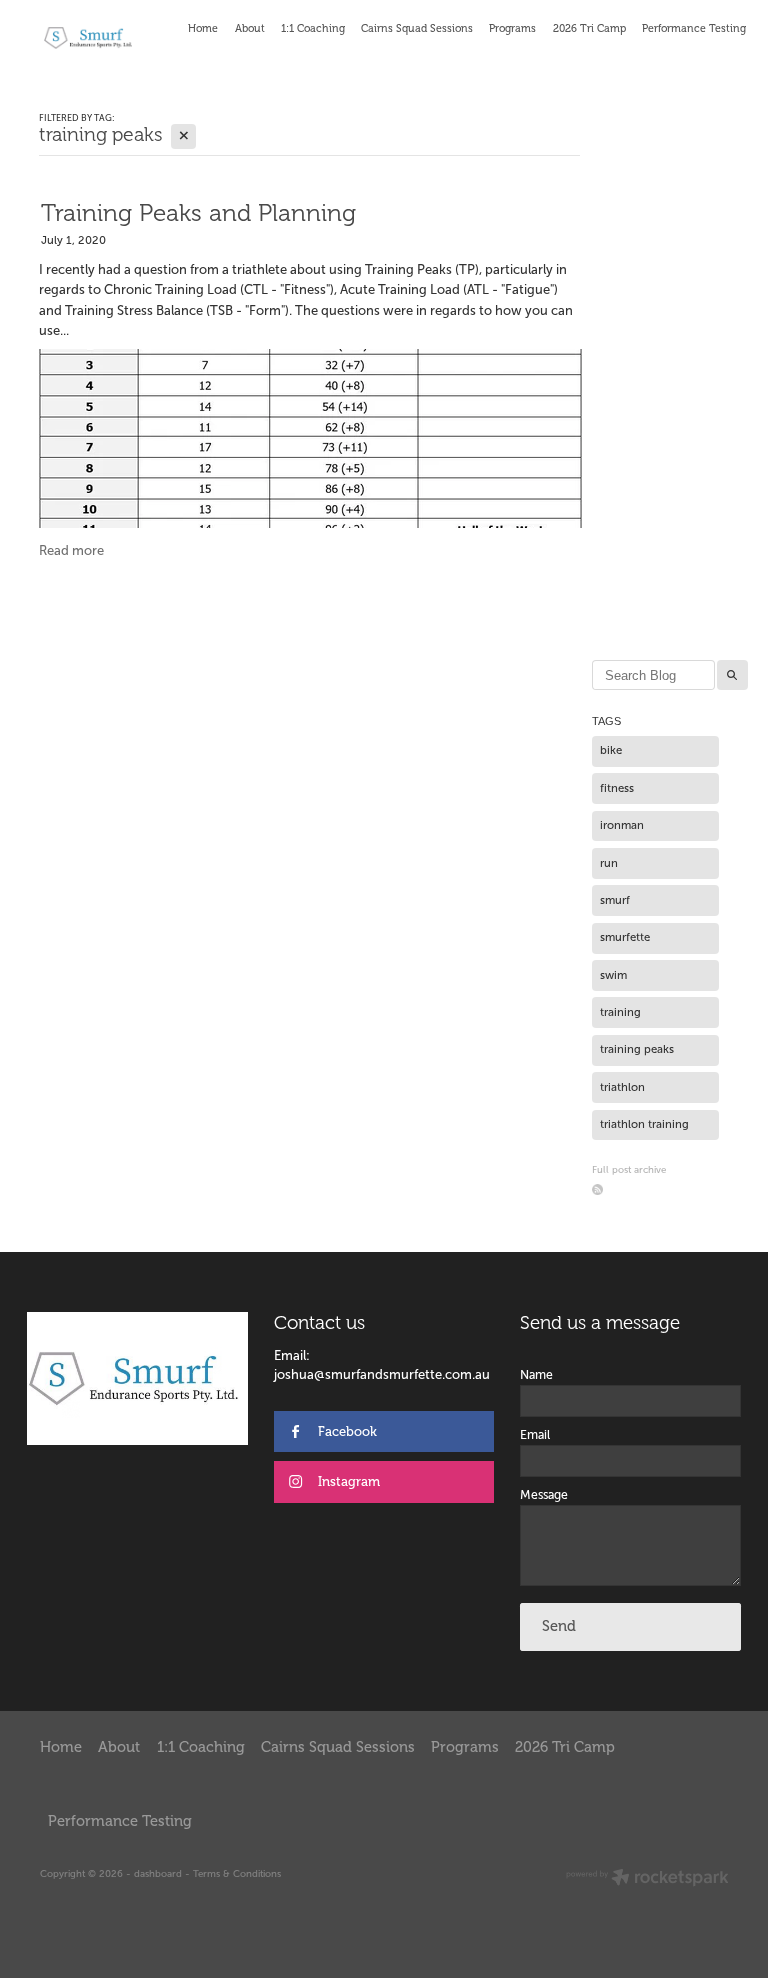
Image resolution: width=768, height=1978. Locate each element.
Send (559, 1626)
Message (544, 1495)
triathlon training (644, 1124)
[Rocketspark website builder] (647, 1879)
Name (536, 1375)
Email (535, 1435)
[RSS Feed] (597, 1189)
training (620, 1012)
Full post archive (629, 1169)
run (609, 863)
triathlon (622, 1087)
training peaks (637, 1049)
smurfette (625, 937)
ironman (622, 825)
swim (613, 975)
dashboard (158, 1873)
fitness (617, 788)
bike (611, 750)
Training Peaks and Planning (198, 213)
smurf (615, 900)
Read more (71, 550)
